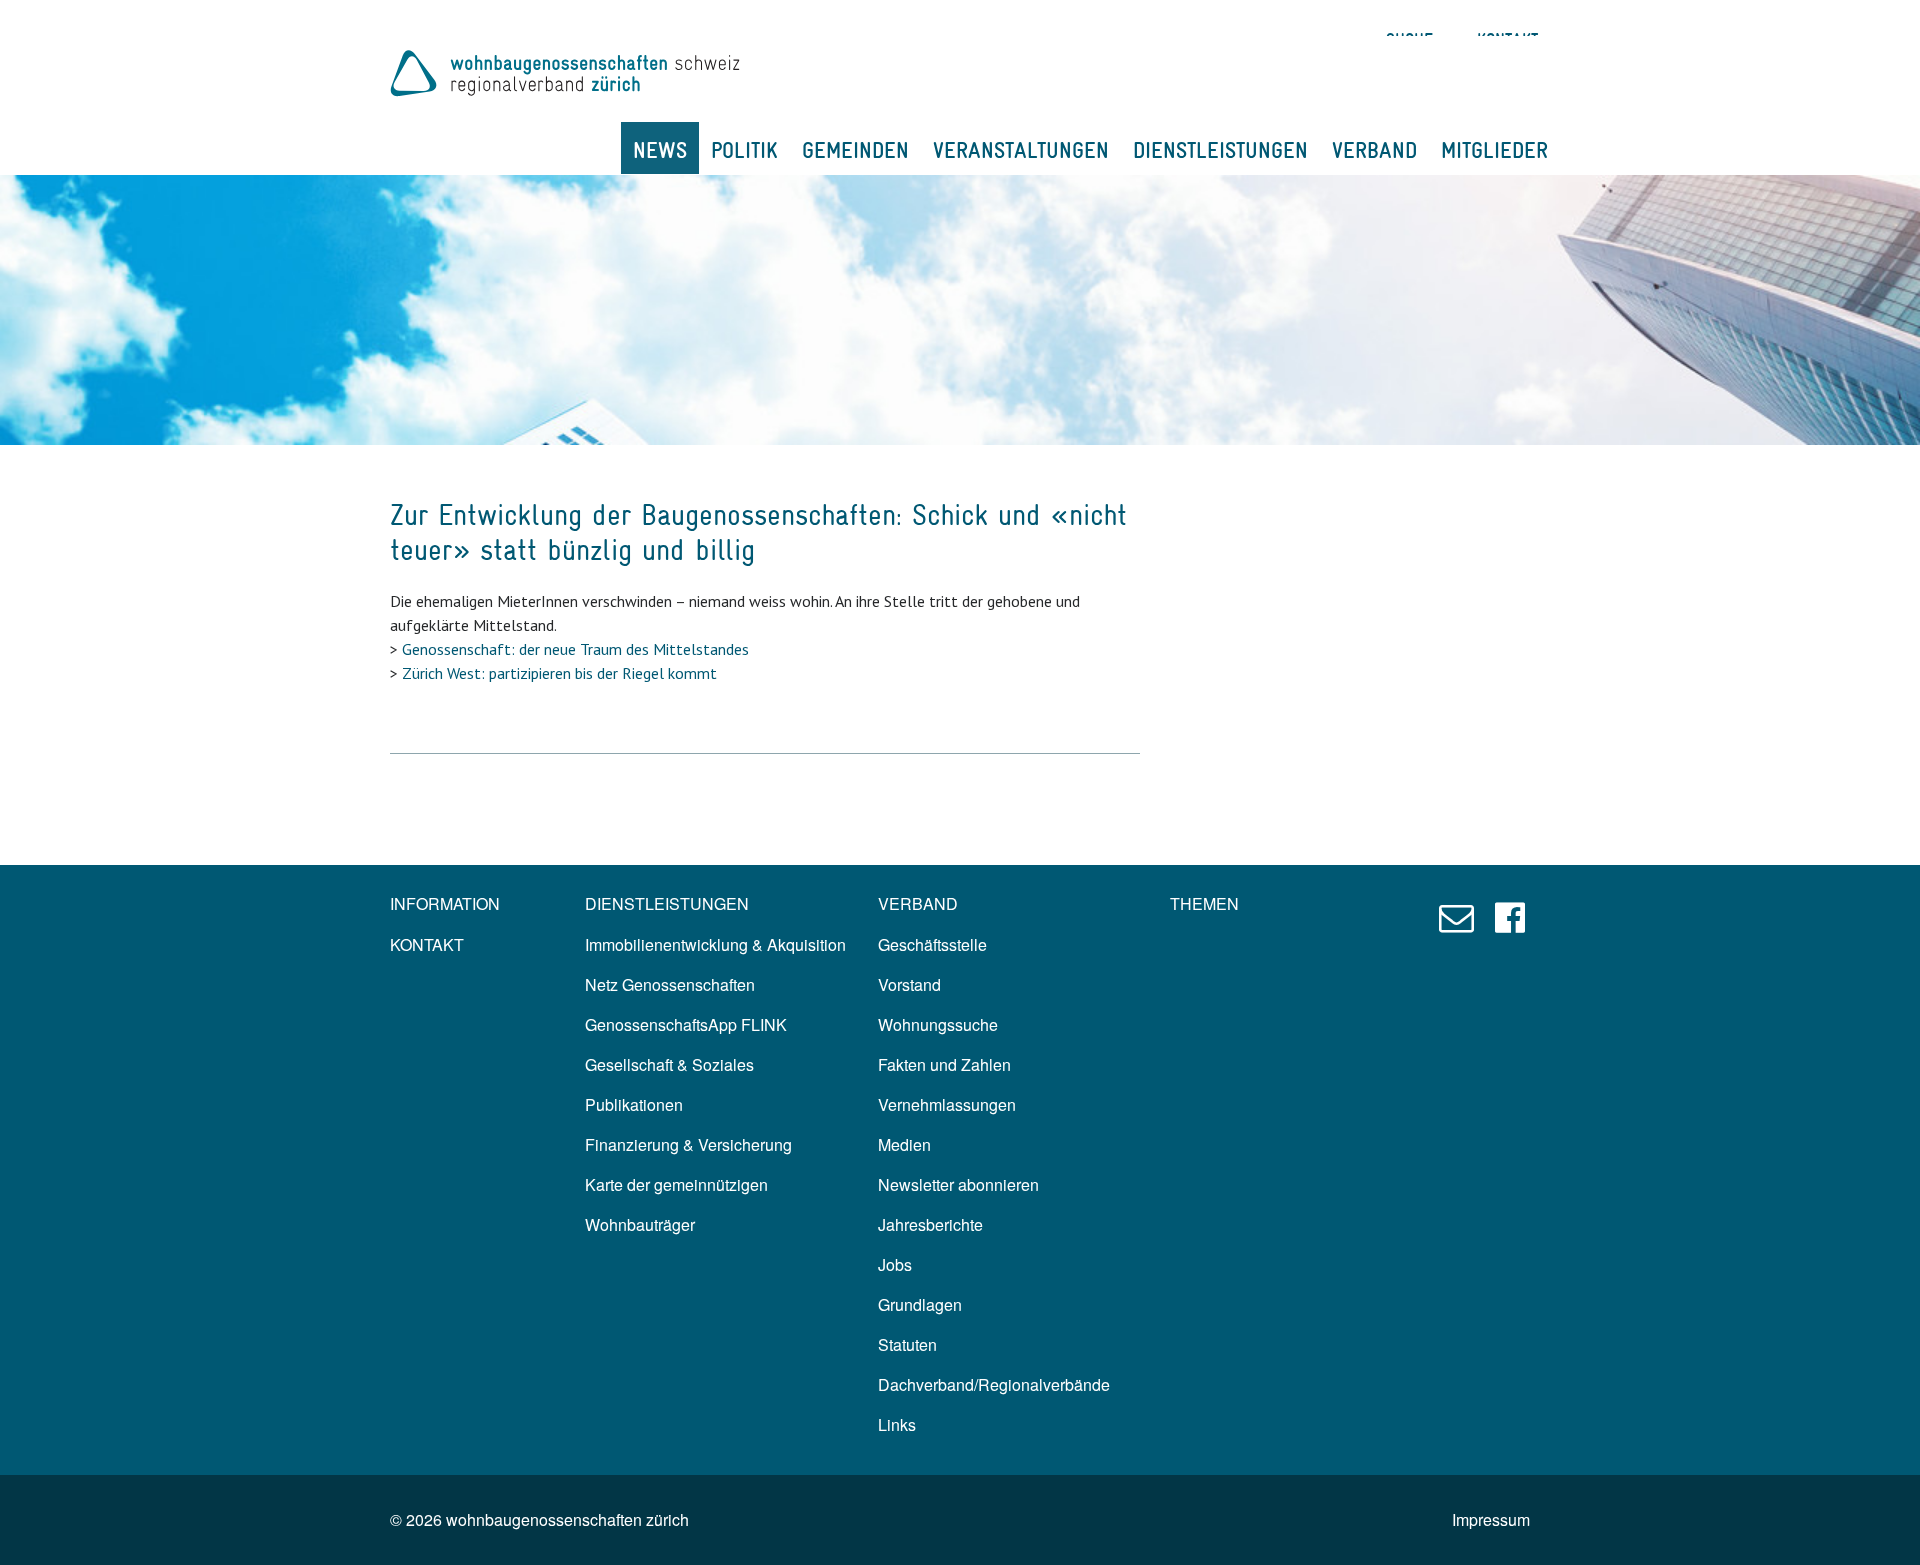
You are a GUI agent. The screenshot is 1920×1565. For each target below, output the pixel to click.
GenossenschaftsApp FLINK (686, 1024)
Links (897, 1424)
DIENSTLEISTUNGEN (1220, 150)
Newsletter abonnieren (958, 1184)
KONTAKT (427, 944)
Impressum (1491, 1519)
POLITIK (744, 150)
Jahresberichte (930, 1224)
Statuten (907, 1344)
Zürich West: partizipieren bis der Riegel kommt (559, 673)
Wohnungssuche (938, 1024)
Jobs (895, 1264)
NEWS (660, 150)
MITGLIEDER (1494, 150)
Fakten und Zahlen (944, 1064)
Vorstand (909, 984)
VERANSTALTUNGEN (1021, 150)
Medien (904, 1144)
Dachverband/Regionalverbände (994, 1384)
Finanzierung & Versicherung (688, 1144)
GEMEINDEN (855, 150)
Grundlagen (920, 1304)
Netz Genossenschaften (670, 984)
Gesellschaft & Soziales (669, 1064)
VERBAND (1374, 150)
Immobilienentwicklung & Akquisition (715, 944)
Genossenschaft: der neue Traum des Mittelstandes (575, 649)
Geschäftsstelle (932, 944)
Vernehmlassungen (947, 1104)
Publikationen (634, 1104)
